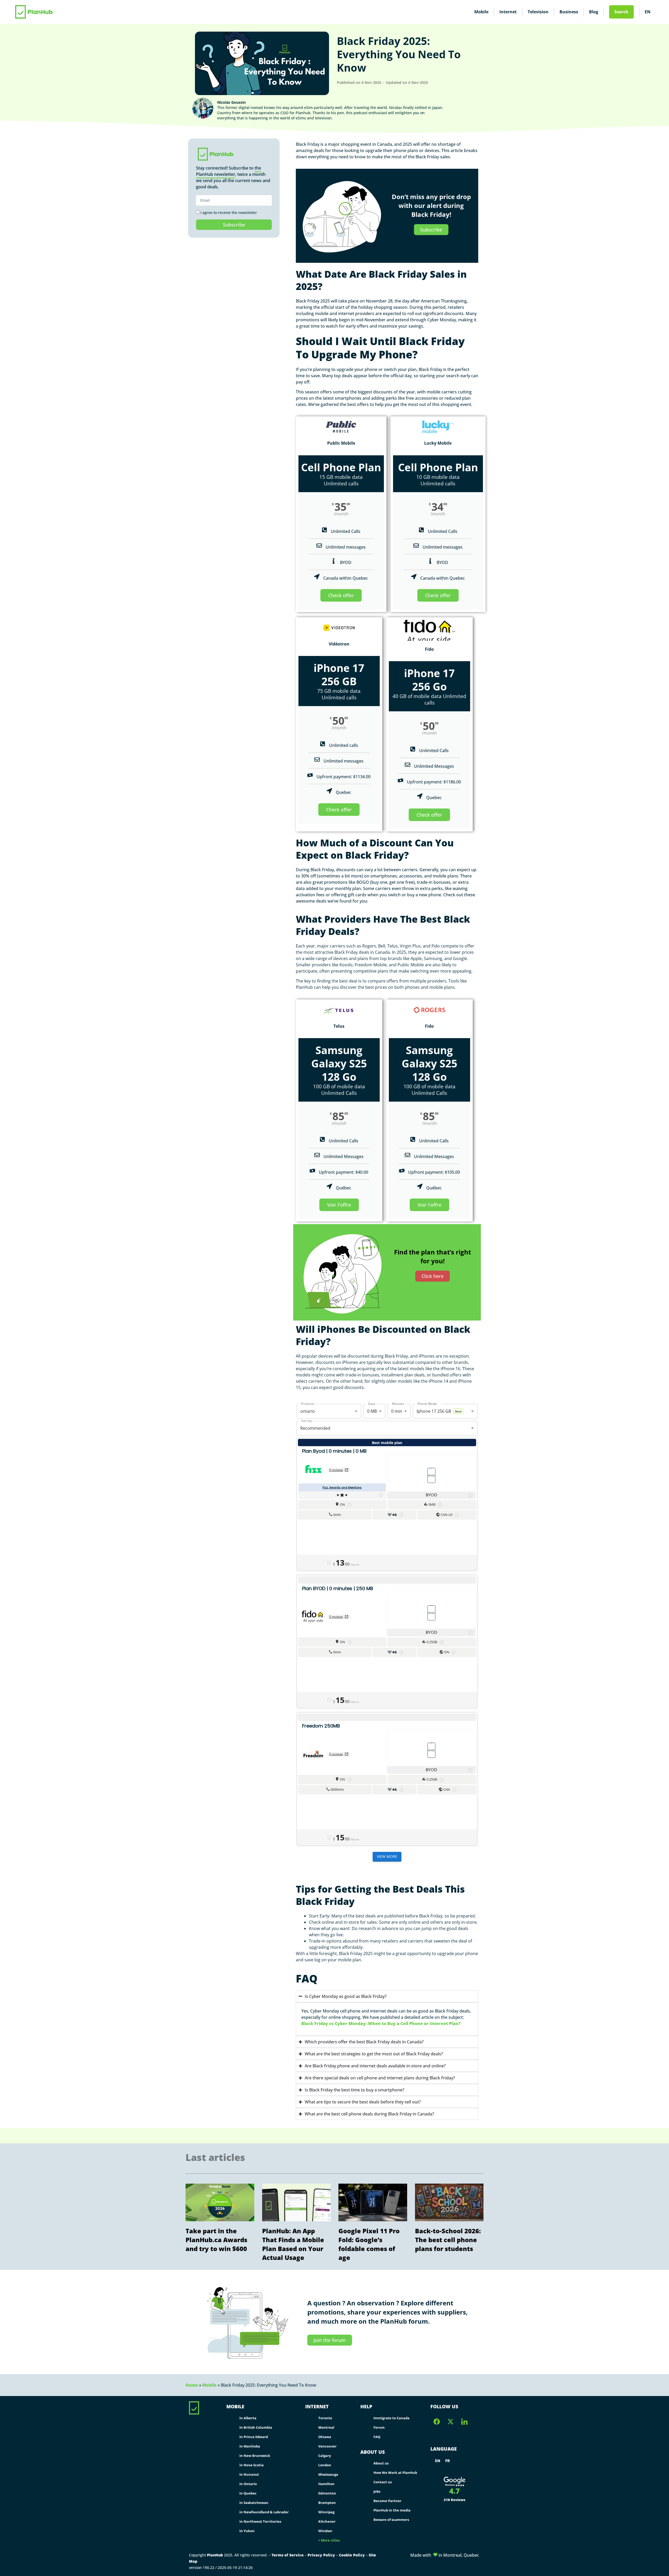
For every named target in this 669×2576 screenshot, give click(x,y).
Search (621, 12)
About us (381, 2463)
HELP (366, 2406)
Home (192, 2385)
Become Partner (387, 2501)
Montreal (326, 2427)
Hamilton (326, 2484)
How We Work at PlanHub (395, 2473)
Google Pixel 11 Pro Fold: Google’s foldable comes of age (369, 2244)
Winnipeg (326, 2512)
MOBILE (235, 2406)
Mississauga (328, 2474)
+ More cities (329, 2540)
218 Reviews (455, 2500)
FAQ (377, 2437)
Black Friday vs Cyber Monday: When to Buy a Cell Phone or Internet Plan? (381, 2023)
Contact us (383, 2482)
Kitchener (327, 2521)
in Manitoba (250, 2446)
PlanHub (215, 2555)
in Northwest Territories (260, 2521)
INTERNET (317, 2406)
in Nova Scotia (252, 2465)
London (325, 2465)
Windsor (325, 2531)
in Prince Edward (254, 2437)
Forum (379, 2427)
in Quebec (248, 2493)
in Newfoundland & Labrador (264, 2512)
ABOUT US (373, 2452)
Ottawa (325, 2437)
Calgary (325, 2456)
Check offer (341, 595)
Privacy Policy (321, 2555)
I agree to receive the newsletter (229, 213)
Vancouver (327, 2446)
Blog (594, 12)
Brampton (327, 2503)
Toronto (325, 2418)
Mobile (481, 12)
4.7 (454, 2491)
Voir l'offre (339, 1205)
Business (569, 12)
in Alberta (248, 2418)
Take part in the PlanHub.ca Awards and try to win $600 (216, 2240)
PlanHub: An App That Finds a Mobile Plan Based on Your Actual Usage (293, 2244)
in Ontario (248, 2484)
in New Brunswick (255, 2456)
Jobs (377, 2491)
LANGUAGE (444, 2449)
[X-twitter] (451, 2422)
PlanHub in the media (392, 2510)
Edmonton (327, 2493)
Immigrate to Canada (391, 2418)
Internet (508, 12)
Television (538, 12)
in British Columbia (256, 2427)
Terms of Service (288, 2555)
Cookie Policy (352, 2555)
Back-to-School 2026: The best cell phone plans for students (448, 2240)
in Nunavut (249, 2474)
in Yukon (247, 2531)
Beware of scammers (391, 2520)
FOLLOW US (444, 2406)
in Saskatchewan (254, 2503)
